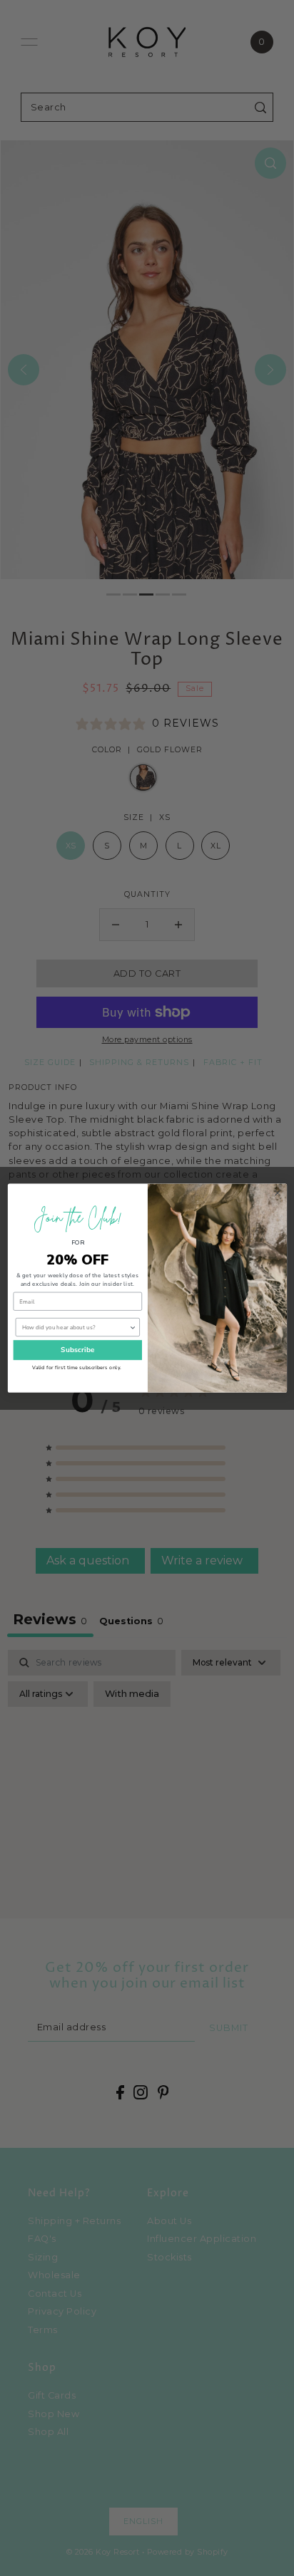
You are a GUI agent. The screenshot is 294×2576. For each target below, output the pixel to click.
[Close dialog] (277, 1193)
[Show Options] (132, 1328)
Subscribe (77, 1350)
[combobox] (75, 1328)
